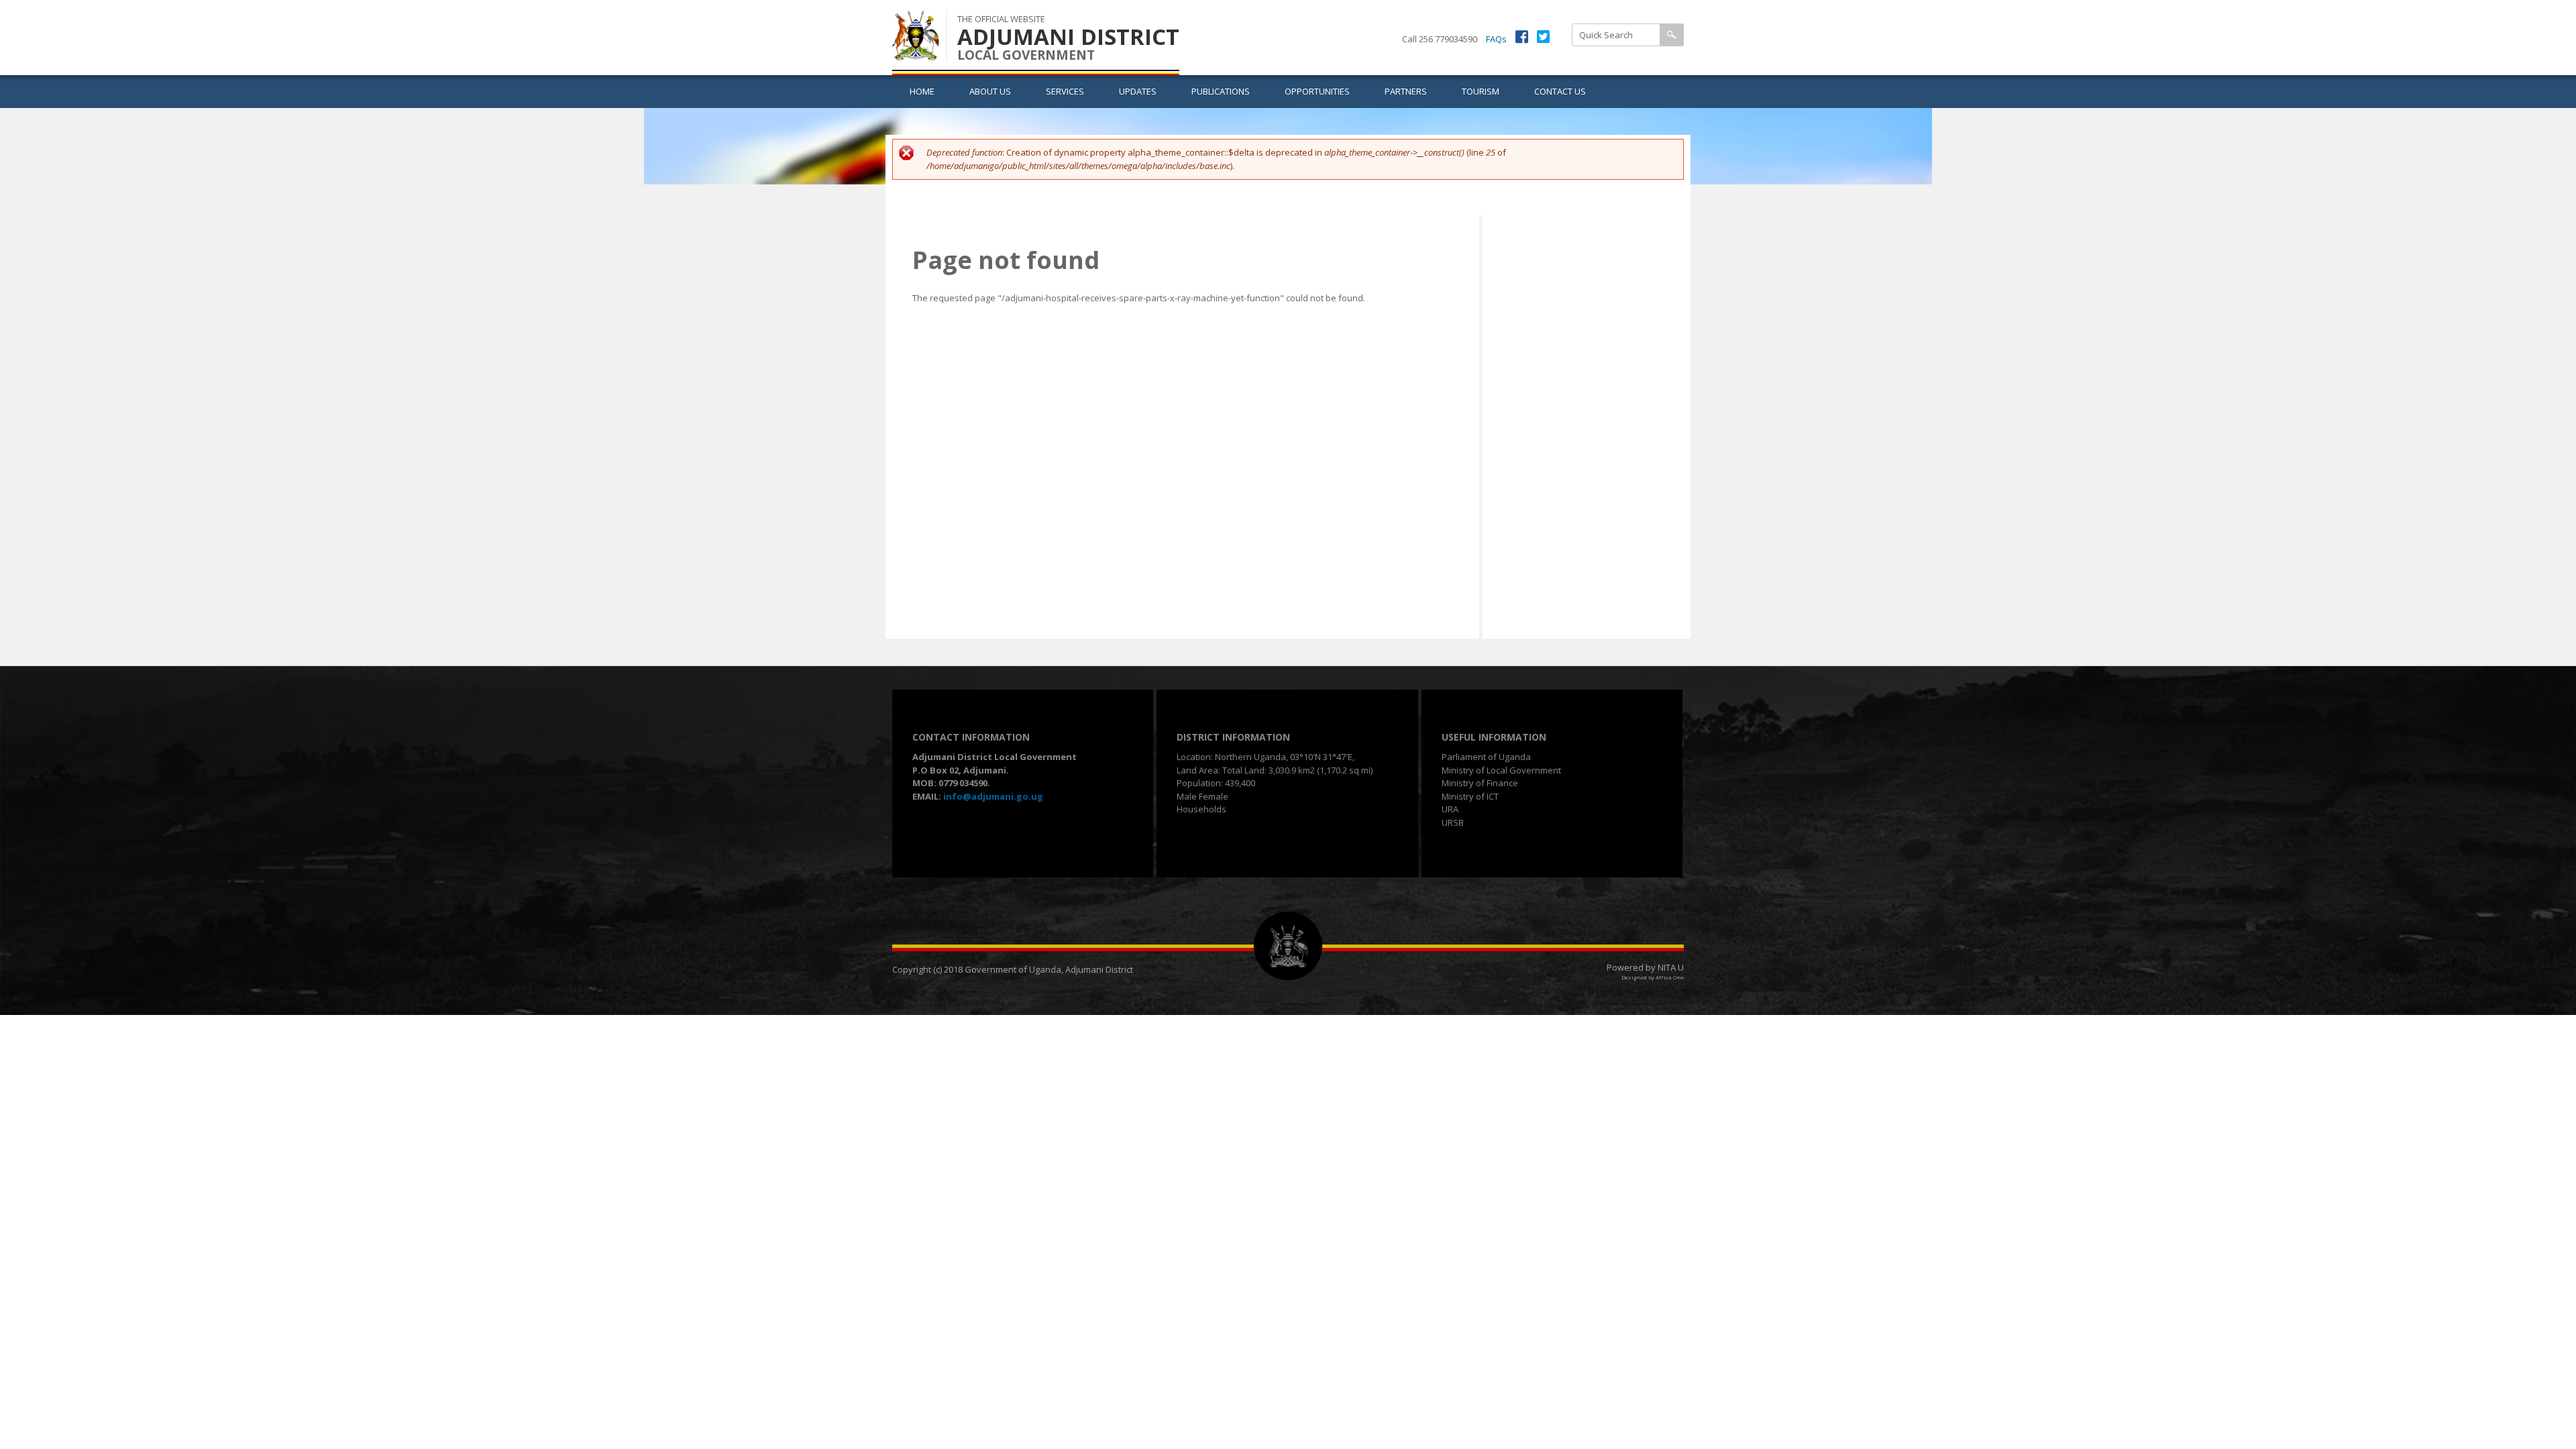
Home (922, 91)
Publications (1221, 91)
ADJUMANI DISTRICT (1068, 37)
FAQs (1496, 39)
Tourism (1481, 91)
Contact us (1560, 91)
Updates (1138, 91)
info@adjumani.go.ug (993, 796)
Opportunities (1317, 91)
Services (1065, 91)
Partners (1406, 91)
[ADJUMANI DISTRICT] (916, 53)
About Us (990, 91)
